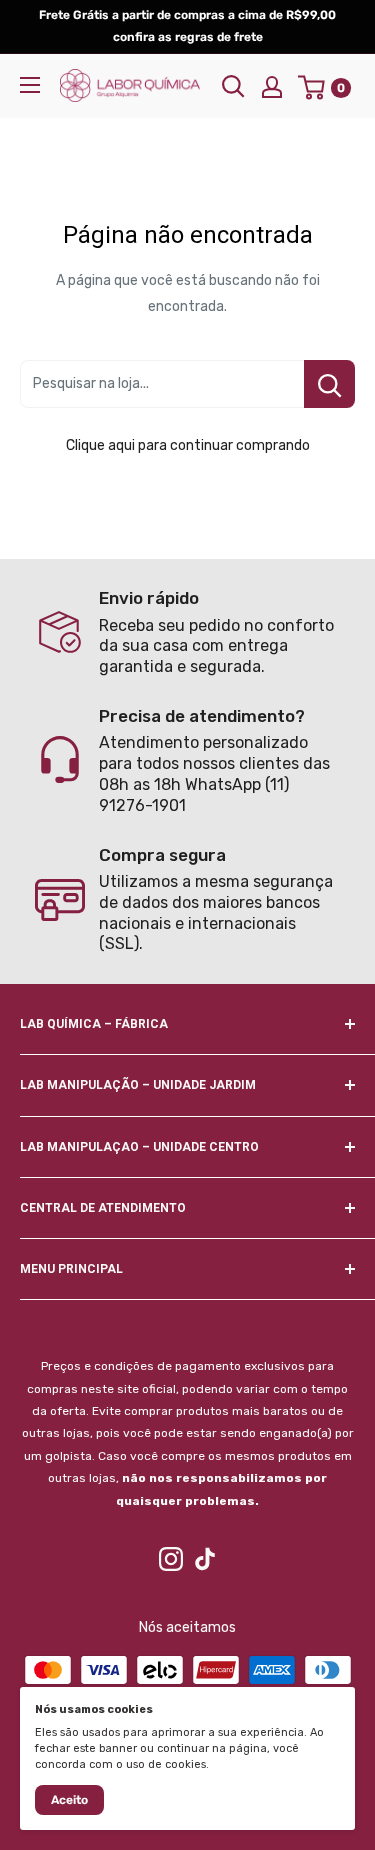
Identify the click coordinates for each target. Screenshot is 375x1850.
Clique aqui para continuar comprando (188, 445)
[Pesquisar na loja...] (329, 384)
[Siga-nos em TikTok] (205, 1559)
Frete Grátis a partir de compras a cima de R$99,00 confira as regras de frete (187, 26)
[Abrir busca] (233, 86)
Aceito (69, 1800)
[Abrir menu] (30, 85)
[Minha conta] (272, 86)
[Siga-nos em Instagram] (171, 1559)
